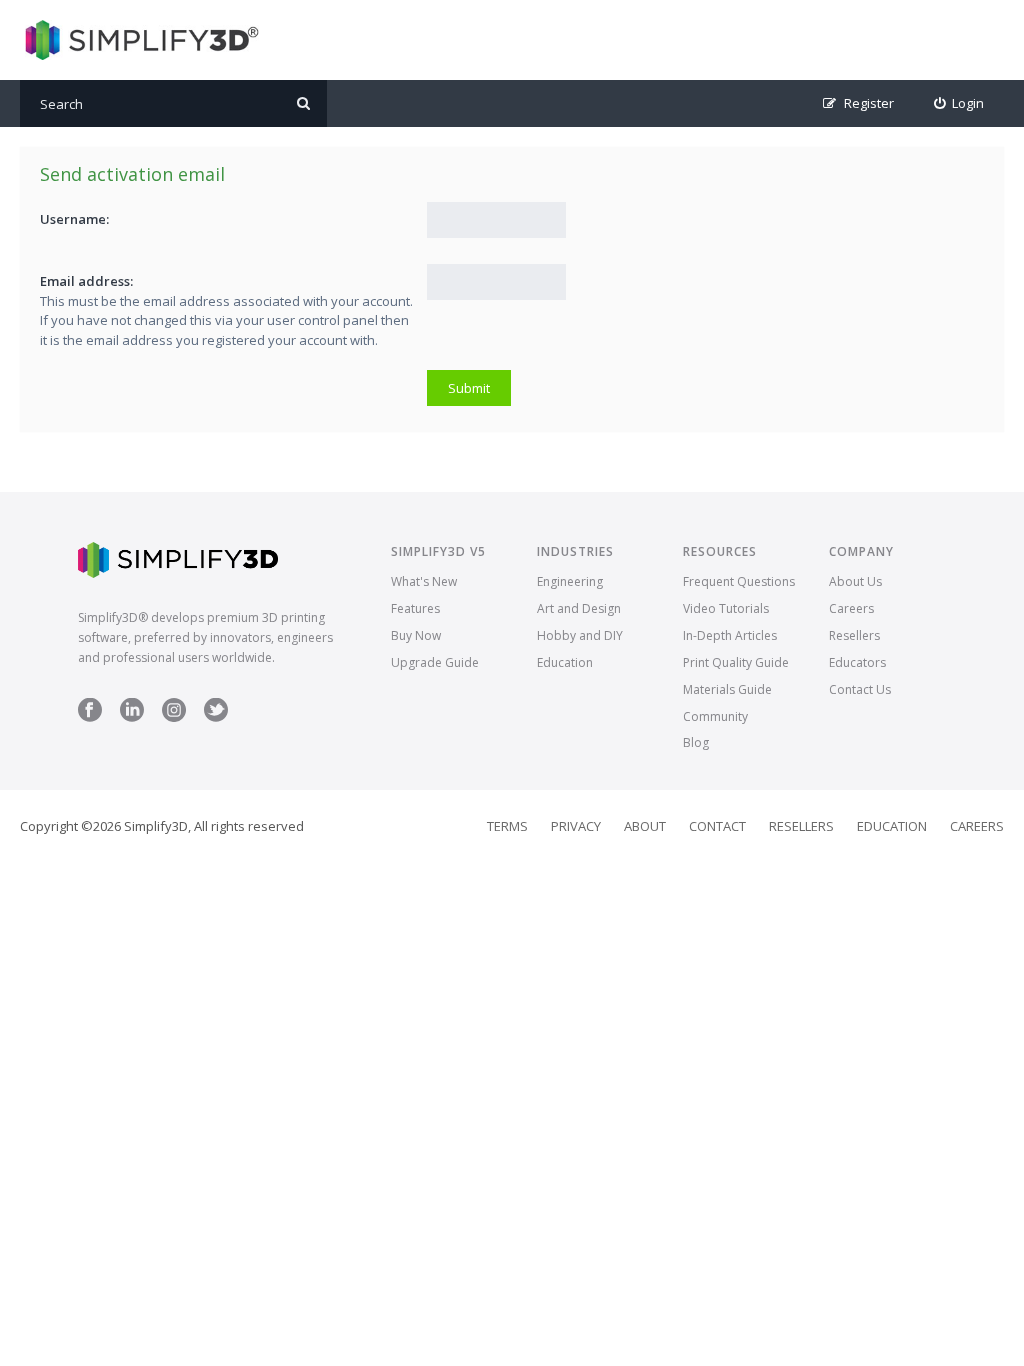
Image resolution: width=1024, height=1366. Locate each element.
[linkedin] (132, 717)
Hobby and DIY (580, 635)
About (645, 826)
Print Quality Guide (736, 662)
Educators (857, 662)
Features (415, 608)
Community (715, 716)
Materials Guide (727, 689)
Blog (696, 742)
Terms (507, 826)
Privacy (576, 826)
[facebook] (90, 717)
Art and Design (579, 608)
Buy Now (416, 635)
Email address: (86, 281)
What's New (424, 581)
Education (565, 662)
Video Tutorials (726, 608)
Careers (851, 608)
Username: (74, 219)
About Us (855, 581)
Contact (717, 826)
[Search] (303, 103)
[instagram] (174, 717)
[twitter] (216, 717)
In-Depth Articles (730, 635)
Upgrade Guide (435, 662)
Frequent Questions (739, 581)
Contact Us (860, 689)
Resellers (854, 635)
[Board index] (139, 40)
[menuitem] (959, 103)
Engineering (570, 581)
